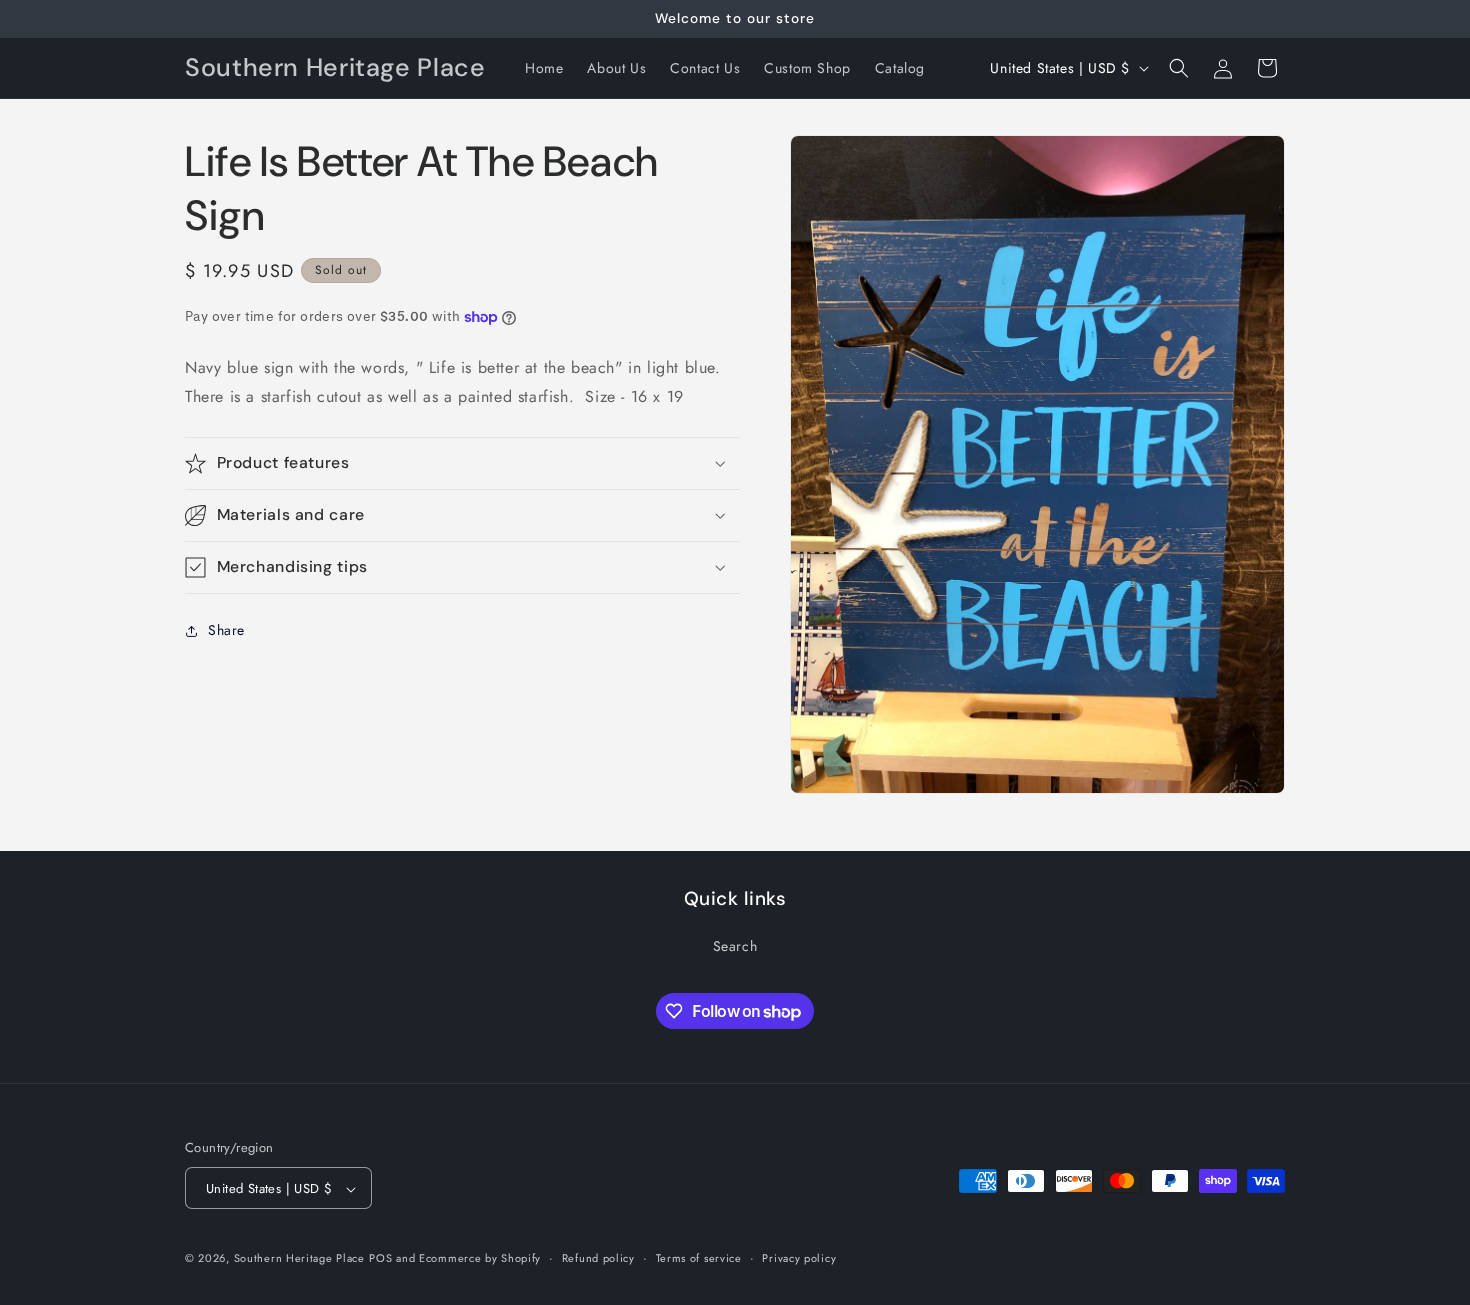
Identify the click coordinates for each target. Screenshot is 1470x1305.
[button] (1179, 68)
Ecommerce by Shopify (480, 1259)
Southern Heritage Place (299, 1259)
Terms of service (699, 1258)
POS (380, 1259)
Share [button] (226, 630)
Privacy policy (799, 1258)
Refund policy (598, 1258)
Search (735, 945)
